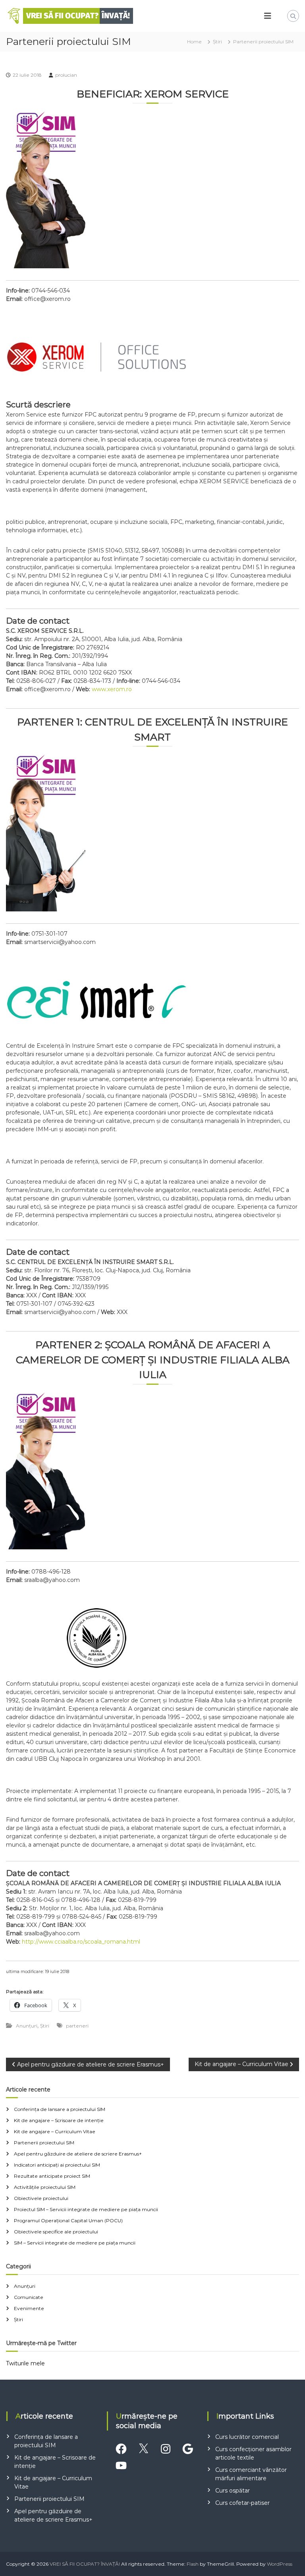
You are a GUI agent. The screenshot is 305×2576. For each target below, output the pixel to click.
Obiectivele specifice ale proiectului (56, 2232)
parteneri (77, 2026)
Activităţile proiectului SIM (45, 2187)
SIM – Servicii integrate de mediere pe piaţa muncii (75, 2243)
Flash (193, 2564)
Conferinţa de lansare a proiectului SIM (60, 2109)
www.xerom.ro (112, 689)
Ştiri (217, 42)
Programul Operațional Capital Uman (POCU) (68, 2220)
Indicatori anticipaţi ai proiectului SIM (57, 2165)
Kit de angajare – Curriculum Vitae (55, 2131)
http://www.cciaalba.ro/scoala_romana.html (81, 1942)
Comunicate (29, 2297)
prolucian (66, 75)
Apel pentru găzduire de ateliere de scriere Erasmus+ (78, 2154)
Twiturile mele (25, 2363)
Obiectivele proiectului (41, 2198)
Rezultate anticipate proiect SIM (52, 2176)
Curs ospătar (233, 2491)
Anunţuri (27, 2026)
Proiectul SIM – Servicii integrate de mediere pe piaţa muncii (86, 2209)
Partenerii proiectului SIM (44, 2143)
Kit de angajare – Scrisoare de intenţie (59, 2120)
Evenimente (29, 2308)
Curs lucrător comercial (247, 2437)
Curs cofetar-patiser (242, 2503)
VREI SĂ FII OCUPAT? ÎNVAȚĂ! (85, 2564)
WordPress (280, 2564)
